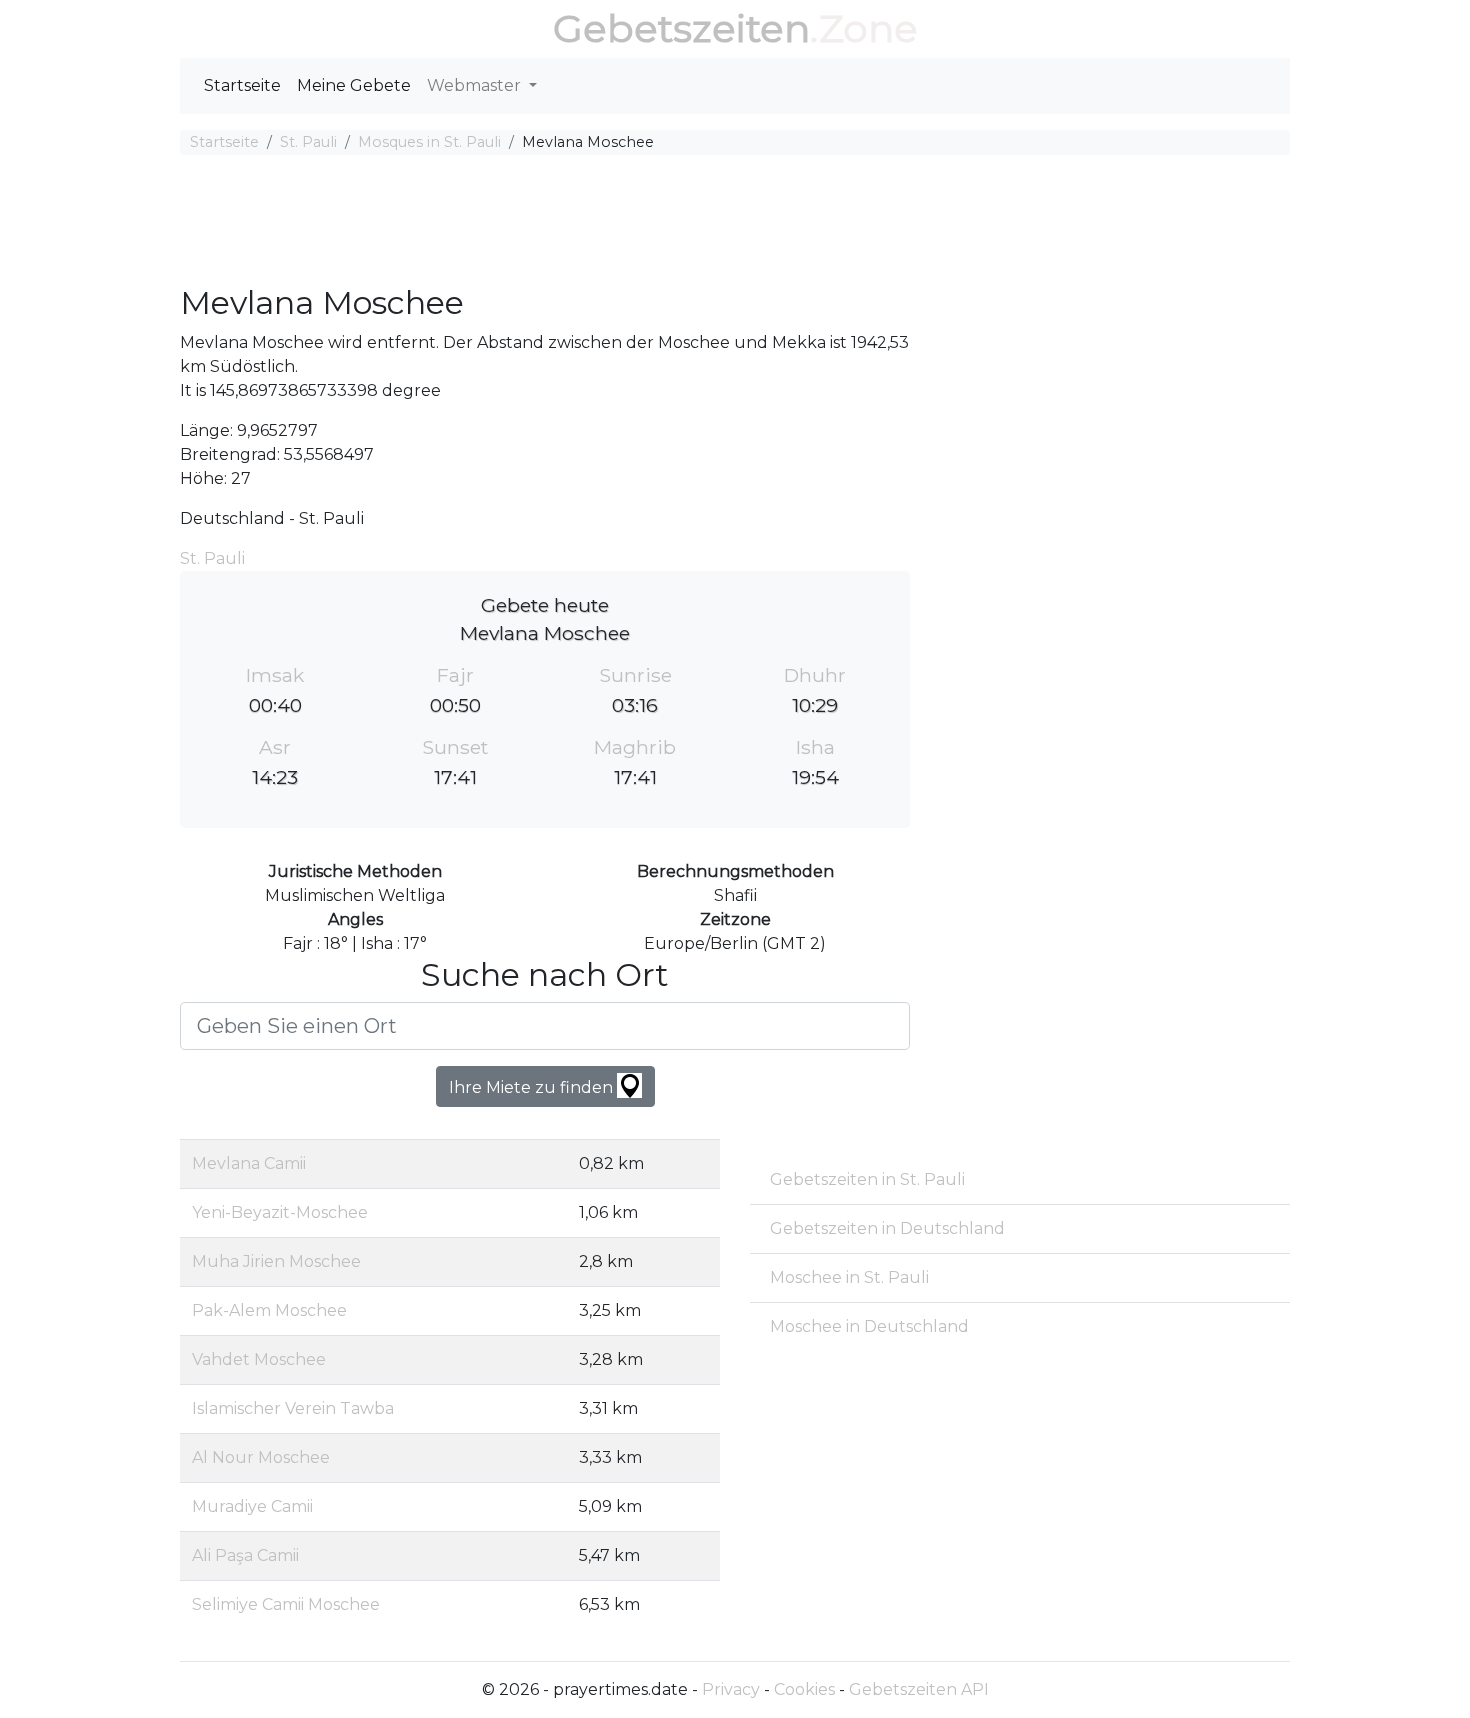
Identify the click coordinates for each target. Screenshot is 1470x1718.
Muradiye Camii (252, 1506)
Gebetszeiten (681, 28)
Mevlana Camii (249, 1163)
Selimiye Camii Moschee (286, 1604)
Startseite (242, 85)
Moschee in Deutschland (869, 1326)
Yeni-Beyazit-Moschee (280, 1212)
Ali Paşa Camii (245, 1555)
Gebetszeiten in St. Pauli (867, 1179)
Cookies (804, 1689)
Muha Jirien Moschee (276, 1261)
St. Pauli (308, 142)
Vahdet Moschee (259, 1359)
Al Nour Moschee (261, 1457)
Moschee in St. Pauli (849, 1277)
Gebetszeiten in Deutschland (887, 1228)
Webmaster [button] (476, 85)
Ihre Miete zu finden (533, 1087)
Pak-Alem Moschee (269, 1310)
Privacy (731, 1689)
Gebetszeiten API (919, 1689)
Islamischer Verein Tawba (293, 1408)
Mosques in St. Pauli (429, 142)
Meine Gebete (354, 85)
